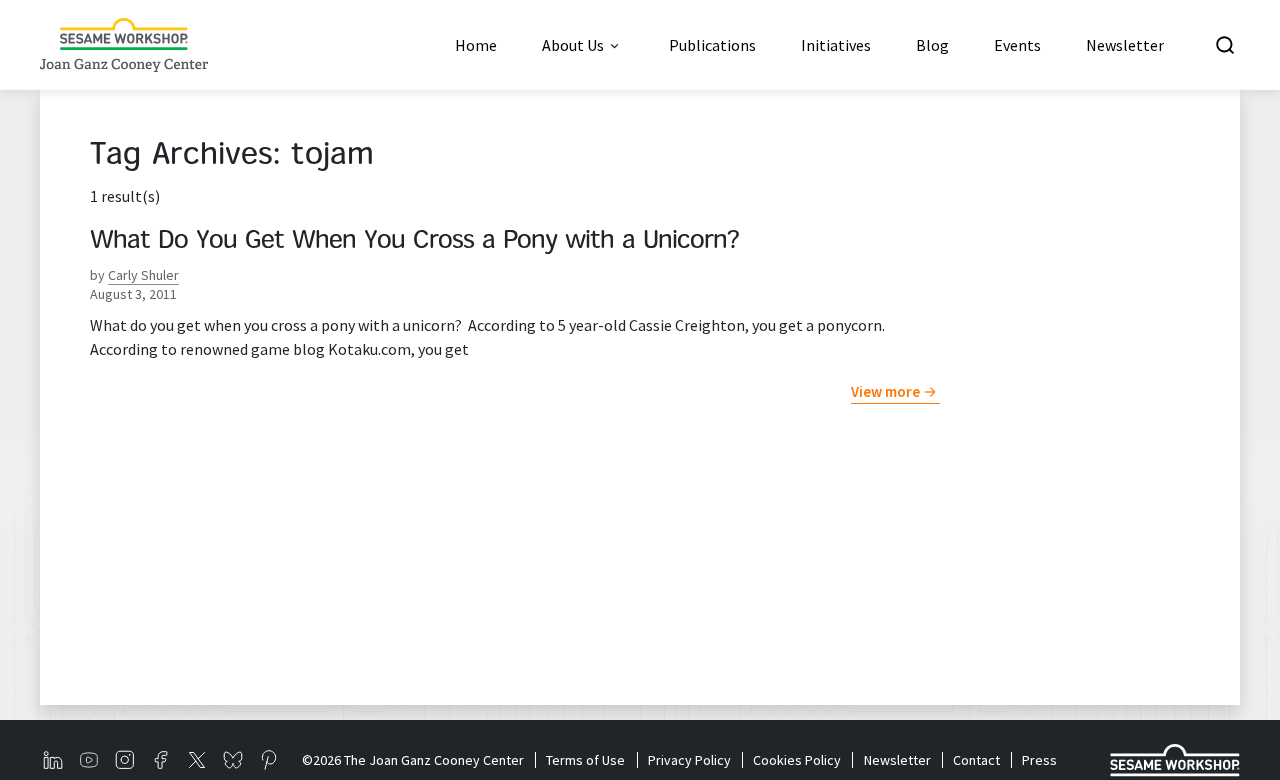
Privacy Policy (689, 760)
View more (885, 391)
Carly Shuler (143, 275)
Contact (976, 760)
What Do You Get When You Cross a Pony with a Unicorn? (414, 242)
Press (1039, 760)
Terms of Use (585, 760)
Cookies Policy (797, 760)
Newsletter (897, 760)
